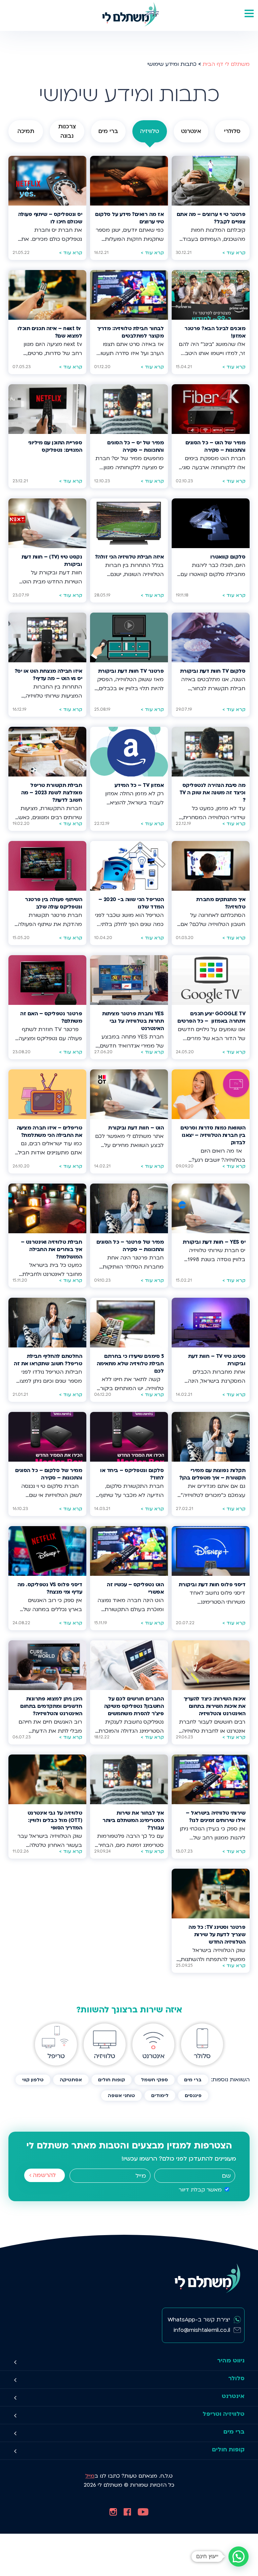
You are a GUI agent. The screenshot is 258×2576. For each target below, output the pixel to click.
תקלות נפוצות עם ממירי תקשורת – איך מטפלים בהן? (212, 1474)
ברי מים (108, 131)
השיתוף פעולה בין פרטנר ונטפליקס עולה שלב (53, 903)
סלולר (236, 2378)
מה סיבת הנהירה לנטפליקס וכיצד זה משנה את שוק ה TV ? (212, 793)
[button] (239, 2557)
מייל (90, 2476)
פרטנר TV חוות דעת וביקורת (131, 671)
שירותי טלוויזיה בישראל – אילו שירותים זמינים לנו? (216, 1817)
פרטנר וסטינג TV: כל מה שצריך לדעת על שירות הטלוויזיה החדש (217, 1935)
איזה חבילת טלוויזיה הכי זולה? (129, 557)
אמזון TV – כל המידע (139, 785)
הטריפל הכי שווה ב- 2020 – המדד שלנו (131, 903)
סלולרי (232, 131)
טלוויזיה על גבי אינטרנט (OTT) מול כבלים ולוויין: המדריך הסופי (55, 1820)
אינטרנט (191, 131)
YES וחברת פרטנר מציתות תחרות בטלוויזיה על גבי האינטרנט (133, 1021)
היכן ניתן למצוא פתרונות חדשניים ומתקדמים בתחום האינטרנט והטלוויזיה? (51, 1706)
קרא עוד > (234, 253)
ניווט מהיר (231, 2361)
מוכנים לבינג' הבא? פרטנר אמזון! (215, 332)
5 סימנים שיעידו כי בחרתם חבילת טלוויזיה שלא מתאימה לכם (130, 1364)
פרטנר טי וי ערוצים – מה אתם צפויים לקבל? (211, 218)
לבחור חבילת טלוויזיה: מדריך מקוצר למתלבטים (130, 332)
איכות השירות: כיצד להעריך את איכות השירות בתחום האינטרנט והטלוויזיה (214, 1706)
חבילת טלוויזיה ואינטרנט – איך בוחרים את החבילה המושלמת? (51, 1250)
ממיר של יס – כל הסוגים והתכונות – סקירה (135, 447)
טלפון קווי (33, 2080)
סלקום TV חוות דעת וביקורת (213, 671)
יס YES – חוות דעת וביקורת (214, 1242)
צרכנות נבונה (67, 131)
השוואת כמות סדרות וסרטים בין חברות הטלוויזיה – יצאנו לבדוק (213, 1135)
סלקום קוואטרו (228, 557)
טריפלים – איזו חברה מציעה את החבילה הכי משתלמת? (49, 1132)
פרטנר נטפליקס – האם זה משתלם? (51, 1017)
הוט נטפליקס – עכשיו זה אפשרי (135, 1588)
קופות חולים (112, 2080)
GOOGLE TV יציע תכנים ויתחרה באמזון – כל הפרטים (211, 1017)
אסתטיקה (71, 2080)
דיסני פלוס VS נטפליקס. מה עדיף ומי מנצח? (50, 1588)
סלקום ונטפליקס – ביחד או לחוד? (132, 1474)
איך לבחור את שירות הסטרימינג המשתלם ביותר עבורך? (133, 1820)
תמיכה (26, 131)
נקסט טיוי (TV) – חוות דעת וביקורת (52, 561)
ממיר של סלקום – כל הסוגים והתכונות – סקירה (49, 1474)
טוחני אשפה (121, 2096)
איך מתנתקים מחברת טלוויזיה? (221, 903)
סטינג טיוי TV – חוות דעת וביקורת (217, 1360)
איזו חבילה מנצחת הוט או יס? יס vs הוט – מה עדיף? (48, 675)
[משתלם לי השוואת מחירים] (129, 15)
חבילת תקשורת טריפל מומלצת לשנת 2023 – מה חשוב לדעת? (52, 793)
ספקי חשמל (155, 2080)
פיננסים (193, 2096)
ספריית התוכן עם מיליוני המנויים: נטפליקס (55, 447)
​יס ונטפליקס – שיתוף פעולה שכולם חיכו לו (50, 218)
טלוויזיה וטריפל (224, 2414)
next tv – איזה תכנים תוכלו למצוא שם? (50, 332)
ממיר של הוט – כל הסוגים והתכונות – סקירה (215, 447)
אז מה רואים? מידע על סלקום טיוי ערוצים (129, 218)
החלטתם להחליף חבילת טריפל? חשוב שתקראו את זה (48, 1360)
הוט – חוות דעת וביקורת (136, 1128)
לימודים (160, 2096)
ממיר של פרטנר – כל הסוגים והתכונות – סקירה (130, 1246)
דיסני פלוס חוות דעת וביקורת (211, 1585)
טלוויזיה (150, 131)
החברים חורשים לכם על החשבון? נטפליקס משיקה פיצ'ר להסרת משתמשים (134, 1706)
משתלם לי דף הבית (226, 64)
